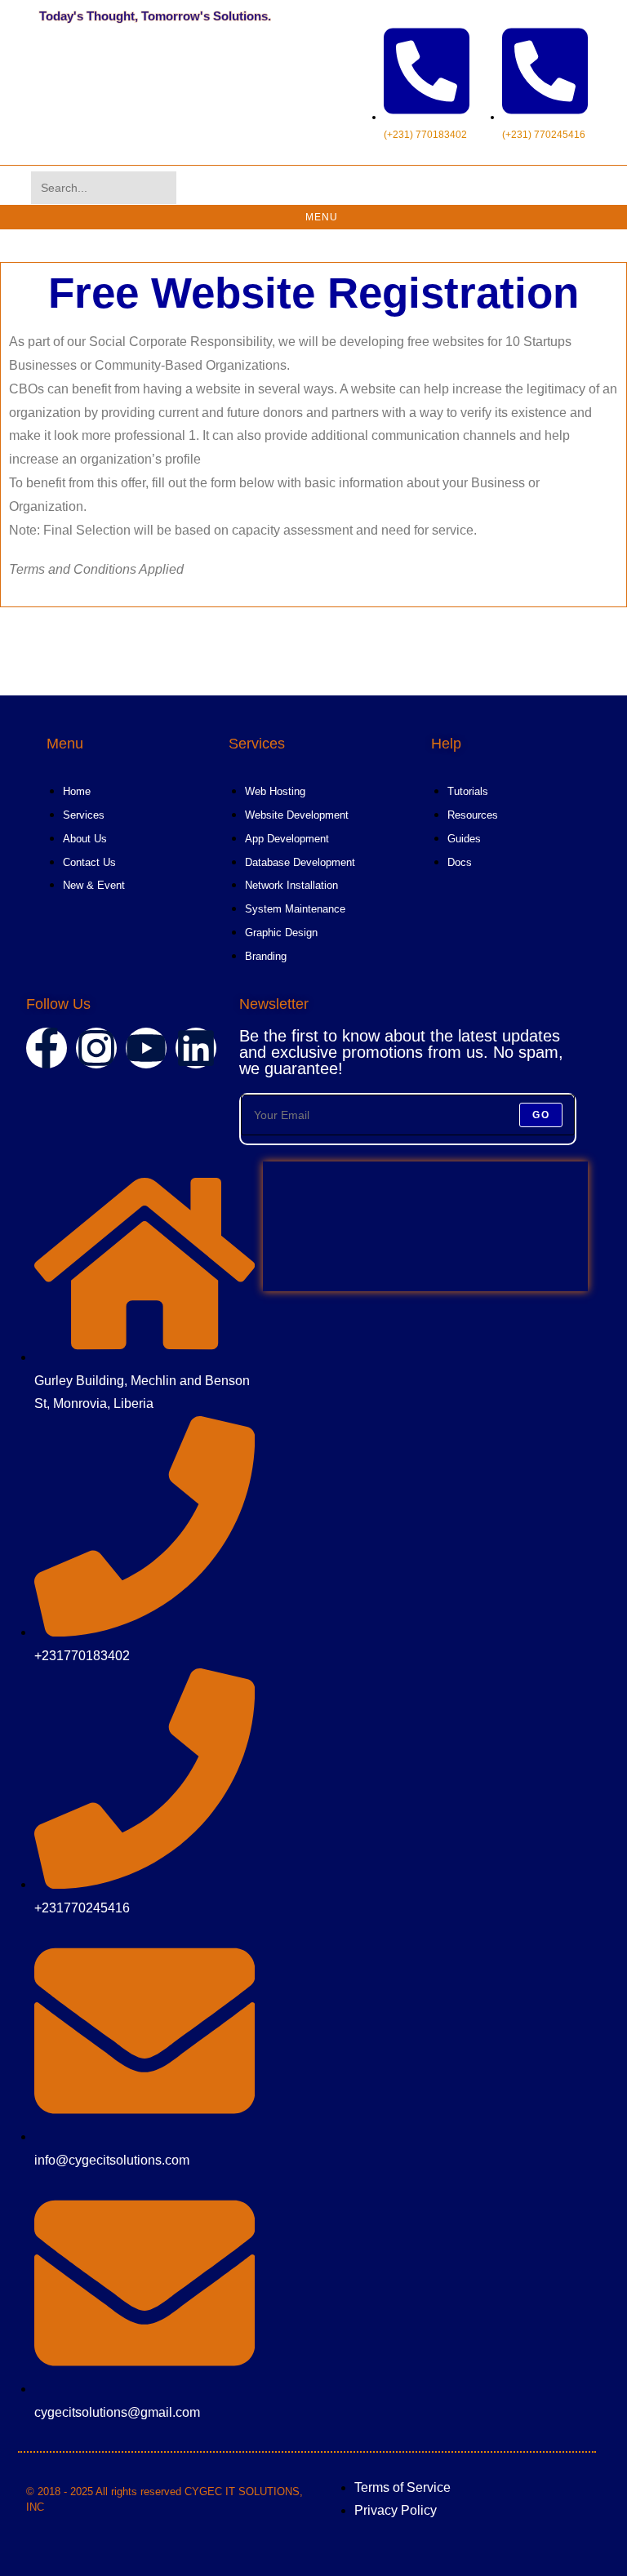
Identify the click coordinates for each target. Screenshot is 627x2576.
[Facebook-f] (47, 1048)
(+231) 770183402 (425, 135)
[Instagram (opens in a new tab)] (493, 187)
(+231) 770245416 (544, 135)
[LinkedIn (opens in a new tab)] (516, 187)
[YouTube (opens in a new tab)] (562, 187)
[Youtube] (146, 1048)
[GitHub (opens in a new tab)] (539, 187)
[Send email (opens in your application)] (585, 187)
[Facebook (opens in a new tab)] (470, 187)
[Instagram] (96, 1048)
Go (540, 1115)
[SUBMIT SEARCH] (161, 188)
